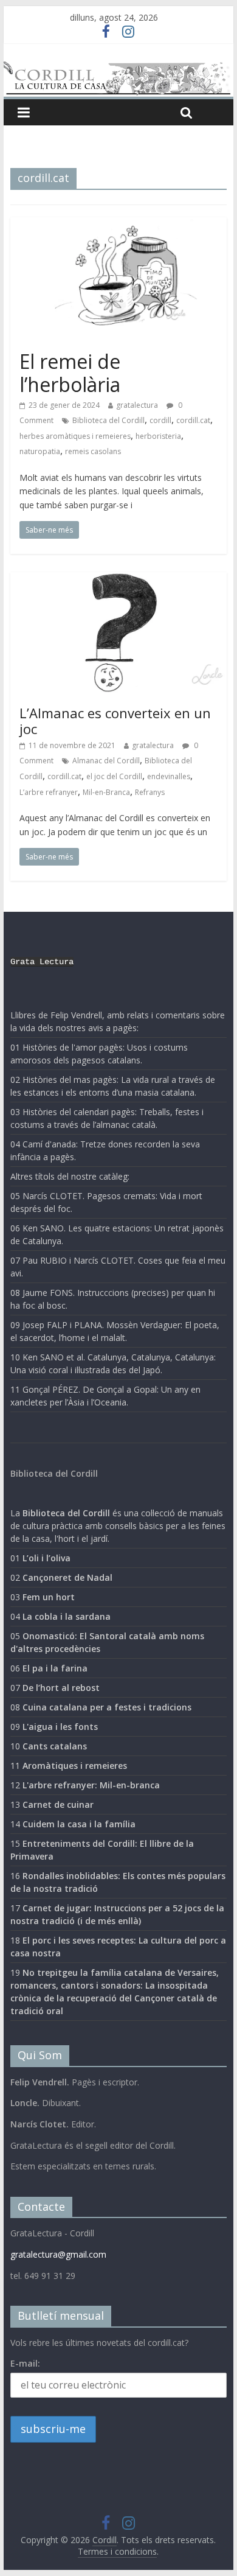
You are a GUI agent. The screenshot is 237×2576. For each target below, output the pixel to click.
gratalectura (137, 405)
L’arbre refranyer (49, 792)
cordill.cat (193, 420)
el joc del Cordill (114, 776)
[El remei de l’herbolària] (118, 225)
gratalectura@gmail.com (58, 2254)
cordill (160, 420)
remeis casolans (93, 451)
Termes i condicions (117, 2551)
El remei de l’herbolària (70, 373)
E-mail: (25, 2363)
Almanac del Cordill (106, 761)
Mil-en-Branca (106, 792)
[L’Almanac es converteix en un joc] (118, 579)
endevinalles (169, 776)
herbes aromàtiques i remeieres (75, 436)
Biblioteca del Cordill (108, 420)
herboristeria (158, 436)
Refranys (150, 792)
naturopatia (40, 451)
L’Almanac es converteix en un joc (115, 721)
